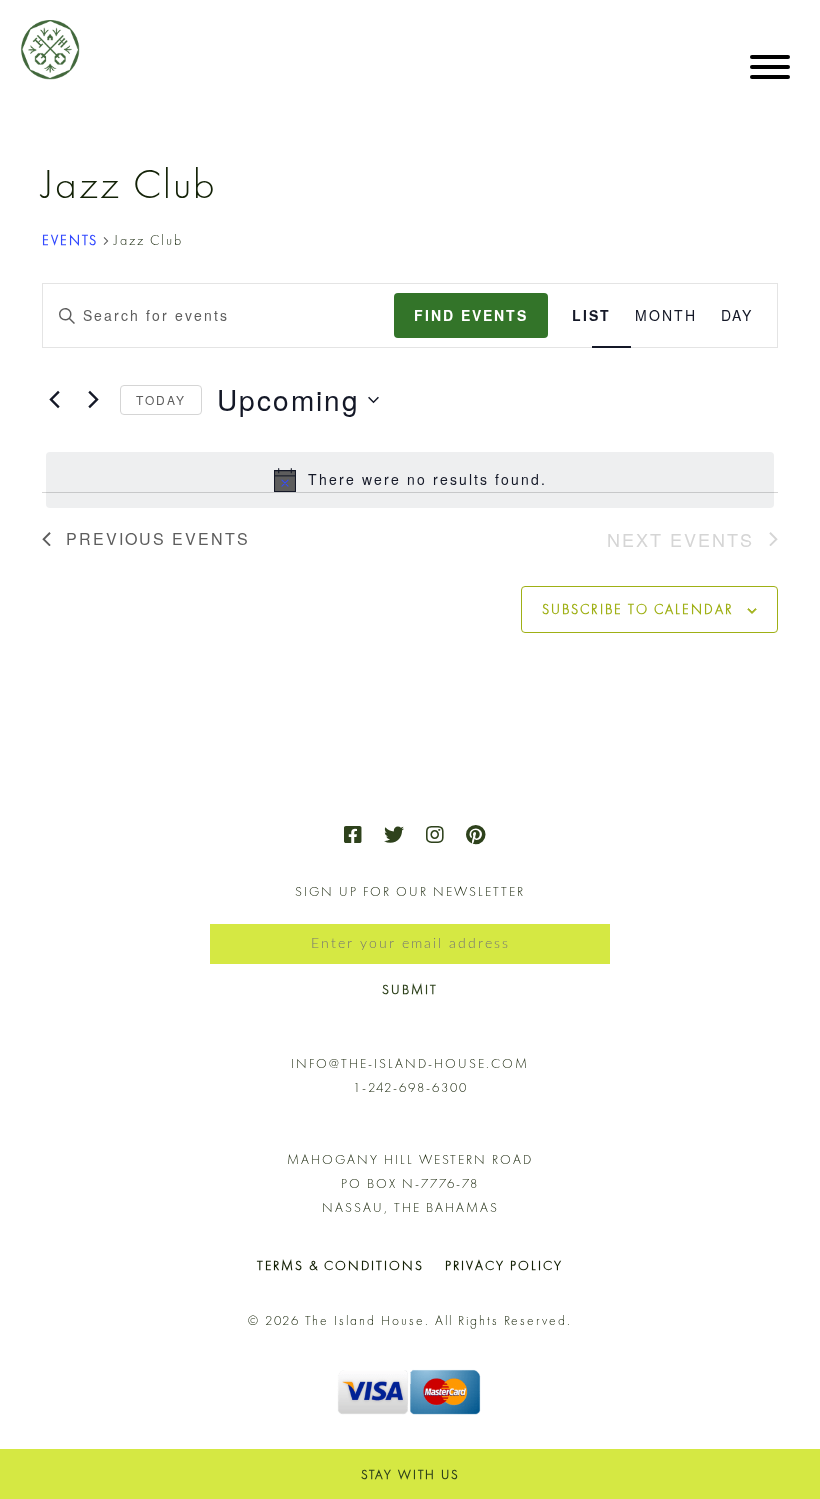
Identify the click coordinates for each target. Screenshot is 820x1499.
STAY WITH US (410, 1474)
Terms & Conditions (340, 1265)
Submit (410, 989)
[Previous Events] (54, 400)
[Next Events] (93, 400)
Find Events (471, 315)
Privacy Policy (504, 1265)
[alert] (410, 480)
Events (70, 240)
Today (161, 399)
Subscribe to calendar (638, 609)
